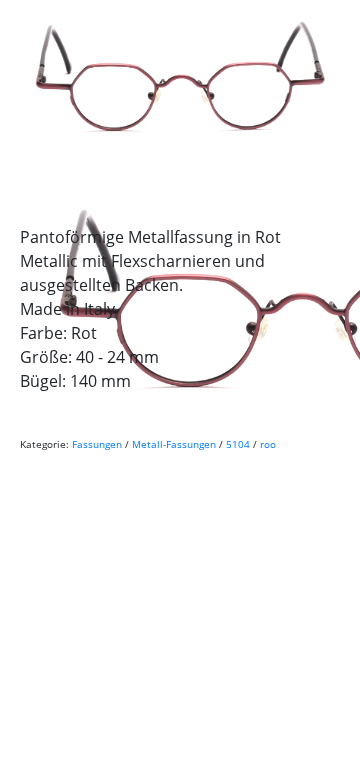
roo (268, 444)
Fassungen (97, 444)
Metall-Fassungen (174, 444)
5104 (238, 444)
